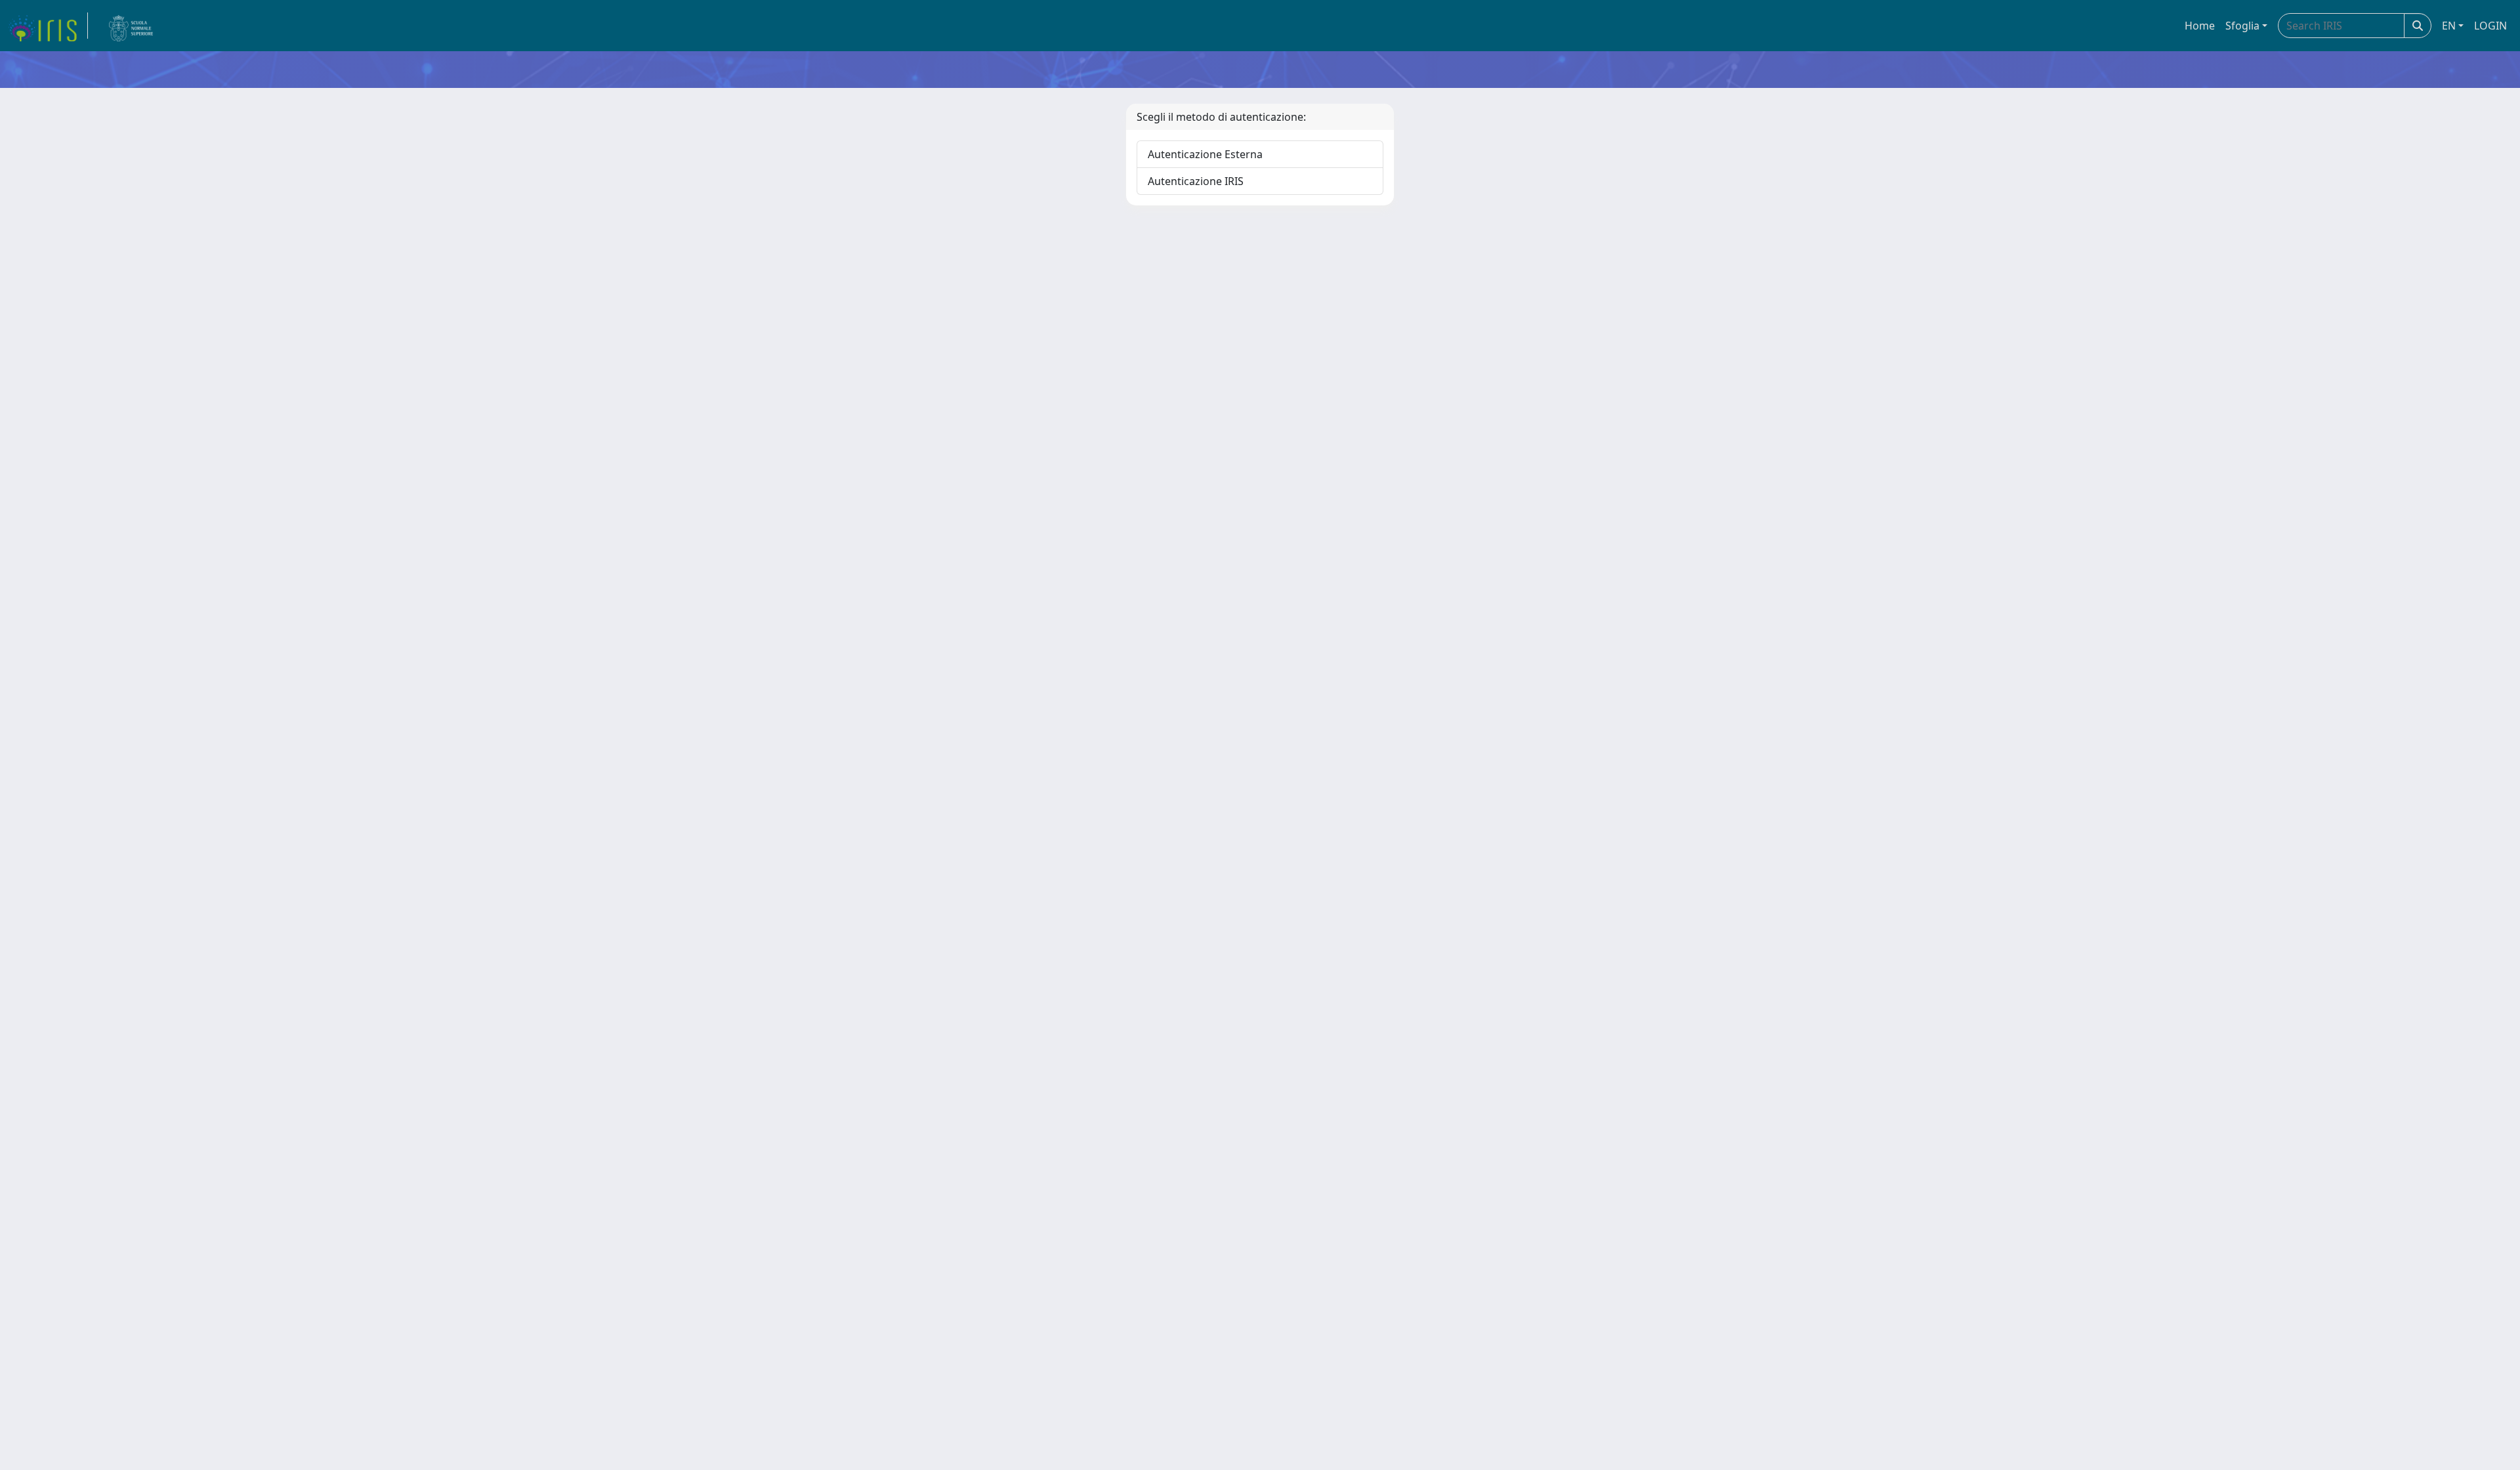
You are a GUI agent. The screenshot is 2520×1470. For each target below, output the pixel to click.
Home (2200, 26)
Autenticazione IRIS (1196, 181)
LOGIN (2490, 26)
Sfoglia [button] (2242, 26)
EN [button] (2449, 26)
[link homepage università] (131, 26)
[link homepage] (48, 26)
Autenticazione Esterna (1205, 154)
